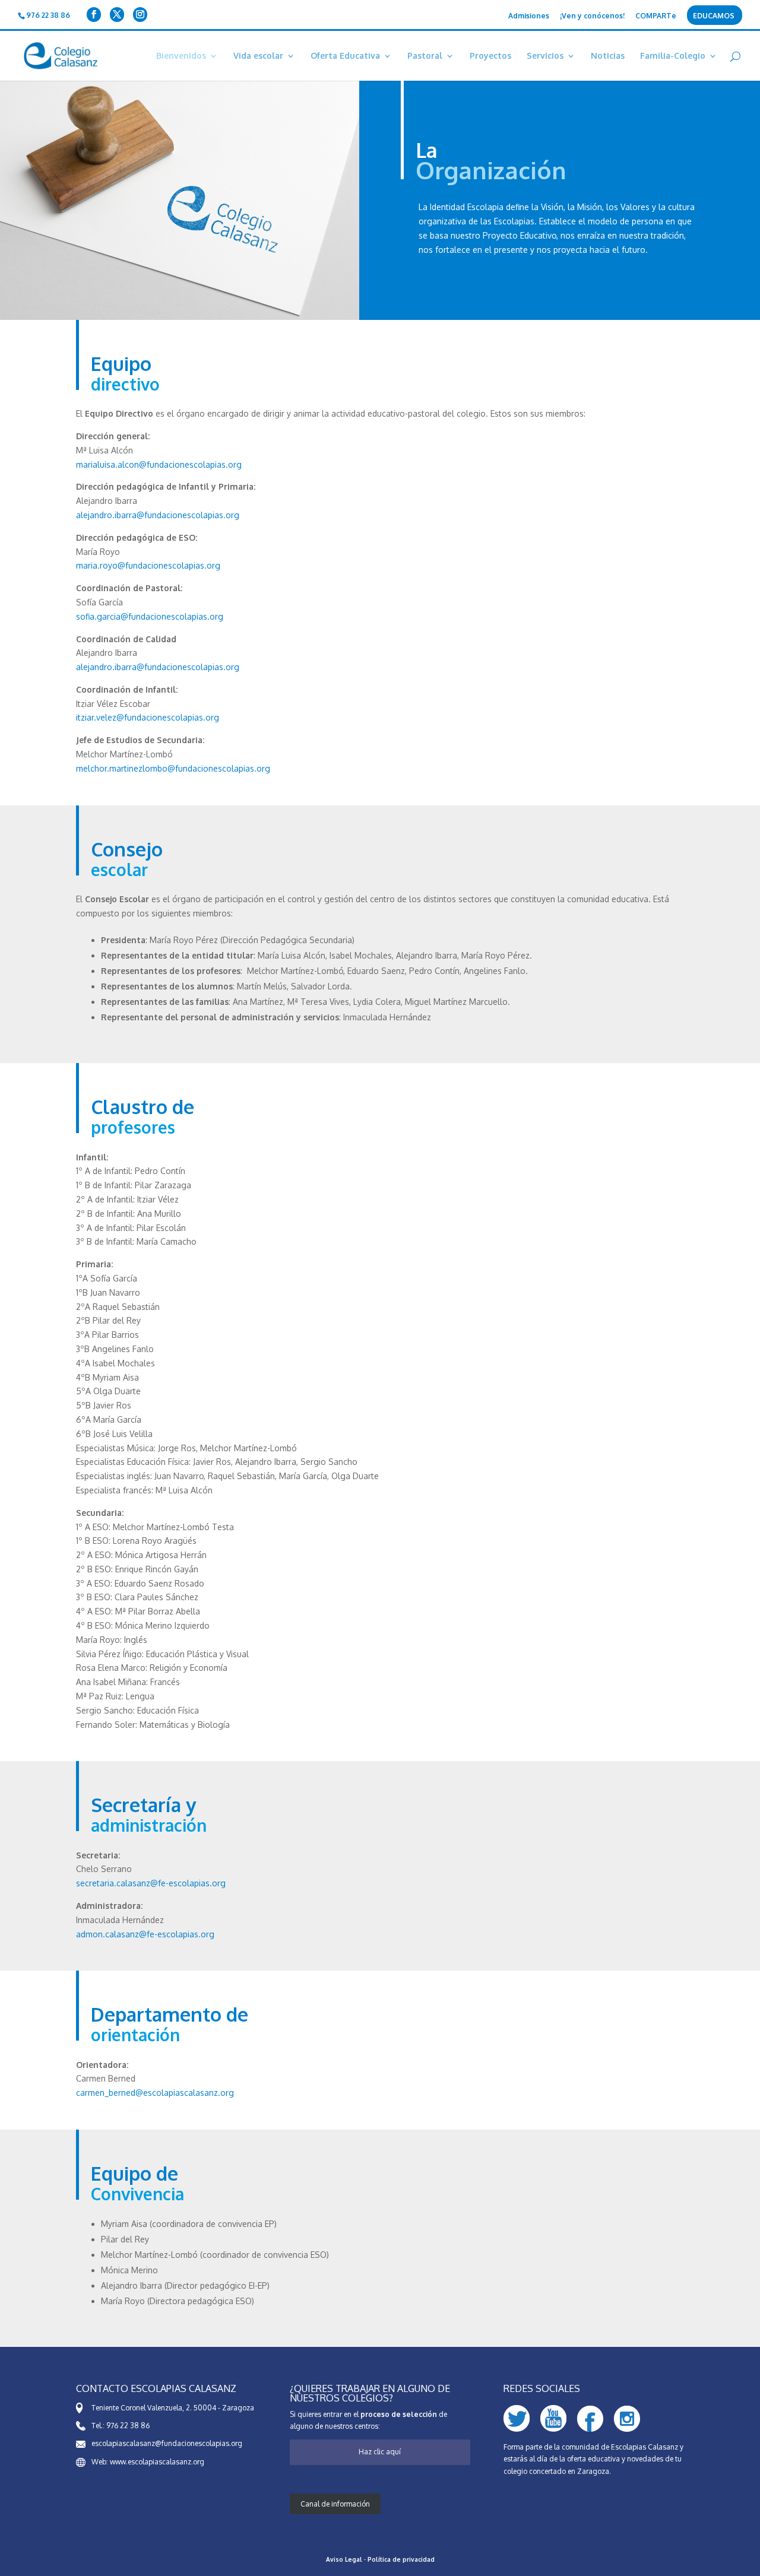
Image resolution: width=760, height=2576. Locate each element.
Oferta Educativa (345, 56)
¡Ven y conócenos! (592, 16)
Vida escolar (258, 56)
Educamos (714, 16)
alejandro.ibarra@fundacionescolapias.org (158, 515)
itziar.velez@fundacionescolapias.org (148, 717)
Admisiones (529, 16)
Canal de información (335, 2504)
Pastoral (425, 56)
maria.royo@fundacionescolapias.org (148, 565)
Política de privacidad (401, 2559)
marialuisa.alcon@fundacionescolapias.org (159, 464)
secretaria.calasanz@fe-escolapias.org (151, 1883)
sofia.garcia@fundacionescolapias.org (150, 616)
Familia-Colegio (673, 56)
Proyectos (490, 56)
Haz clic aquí (380, 2452)
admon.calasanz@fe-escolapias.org (145, 1934)
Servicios (545, 56)
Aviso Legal (344, 2559)
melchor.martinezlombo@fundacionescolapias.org (173, 768)
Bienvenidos (181, 56)
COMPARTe (656, 16)
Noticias (608, 56)
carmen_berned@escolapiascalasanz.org (155, 2093)
